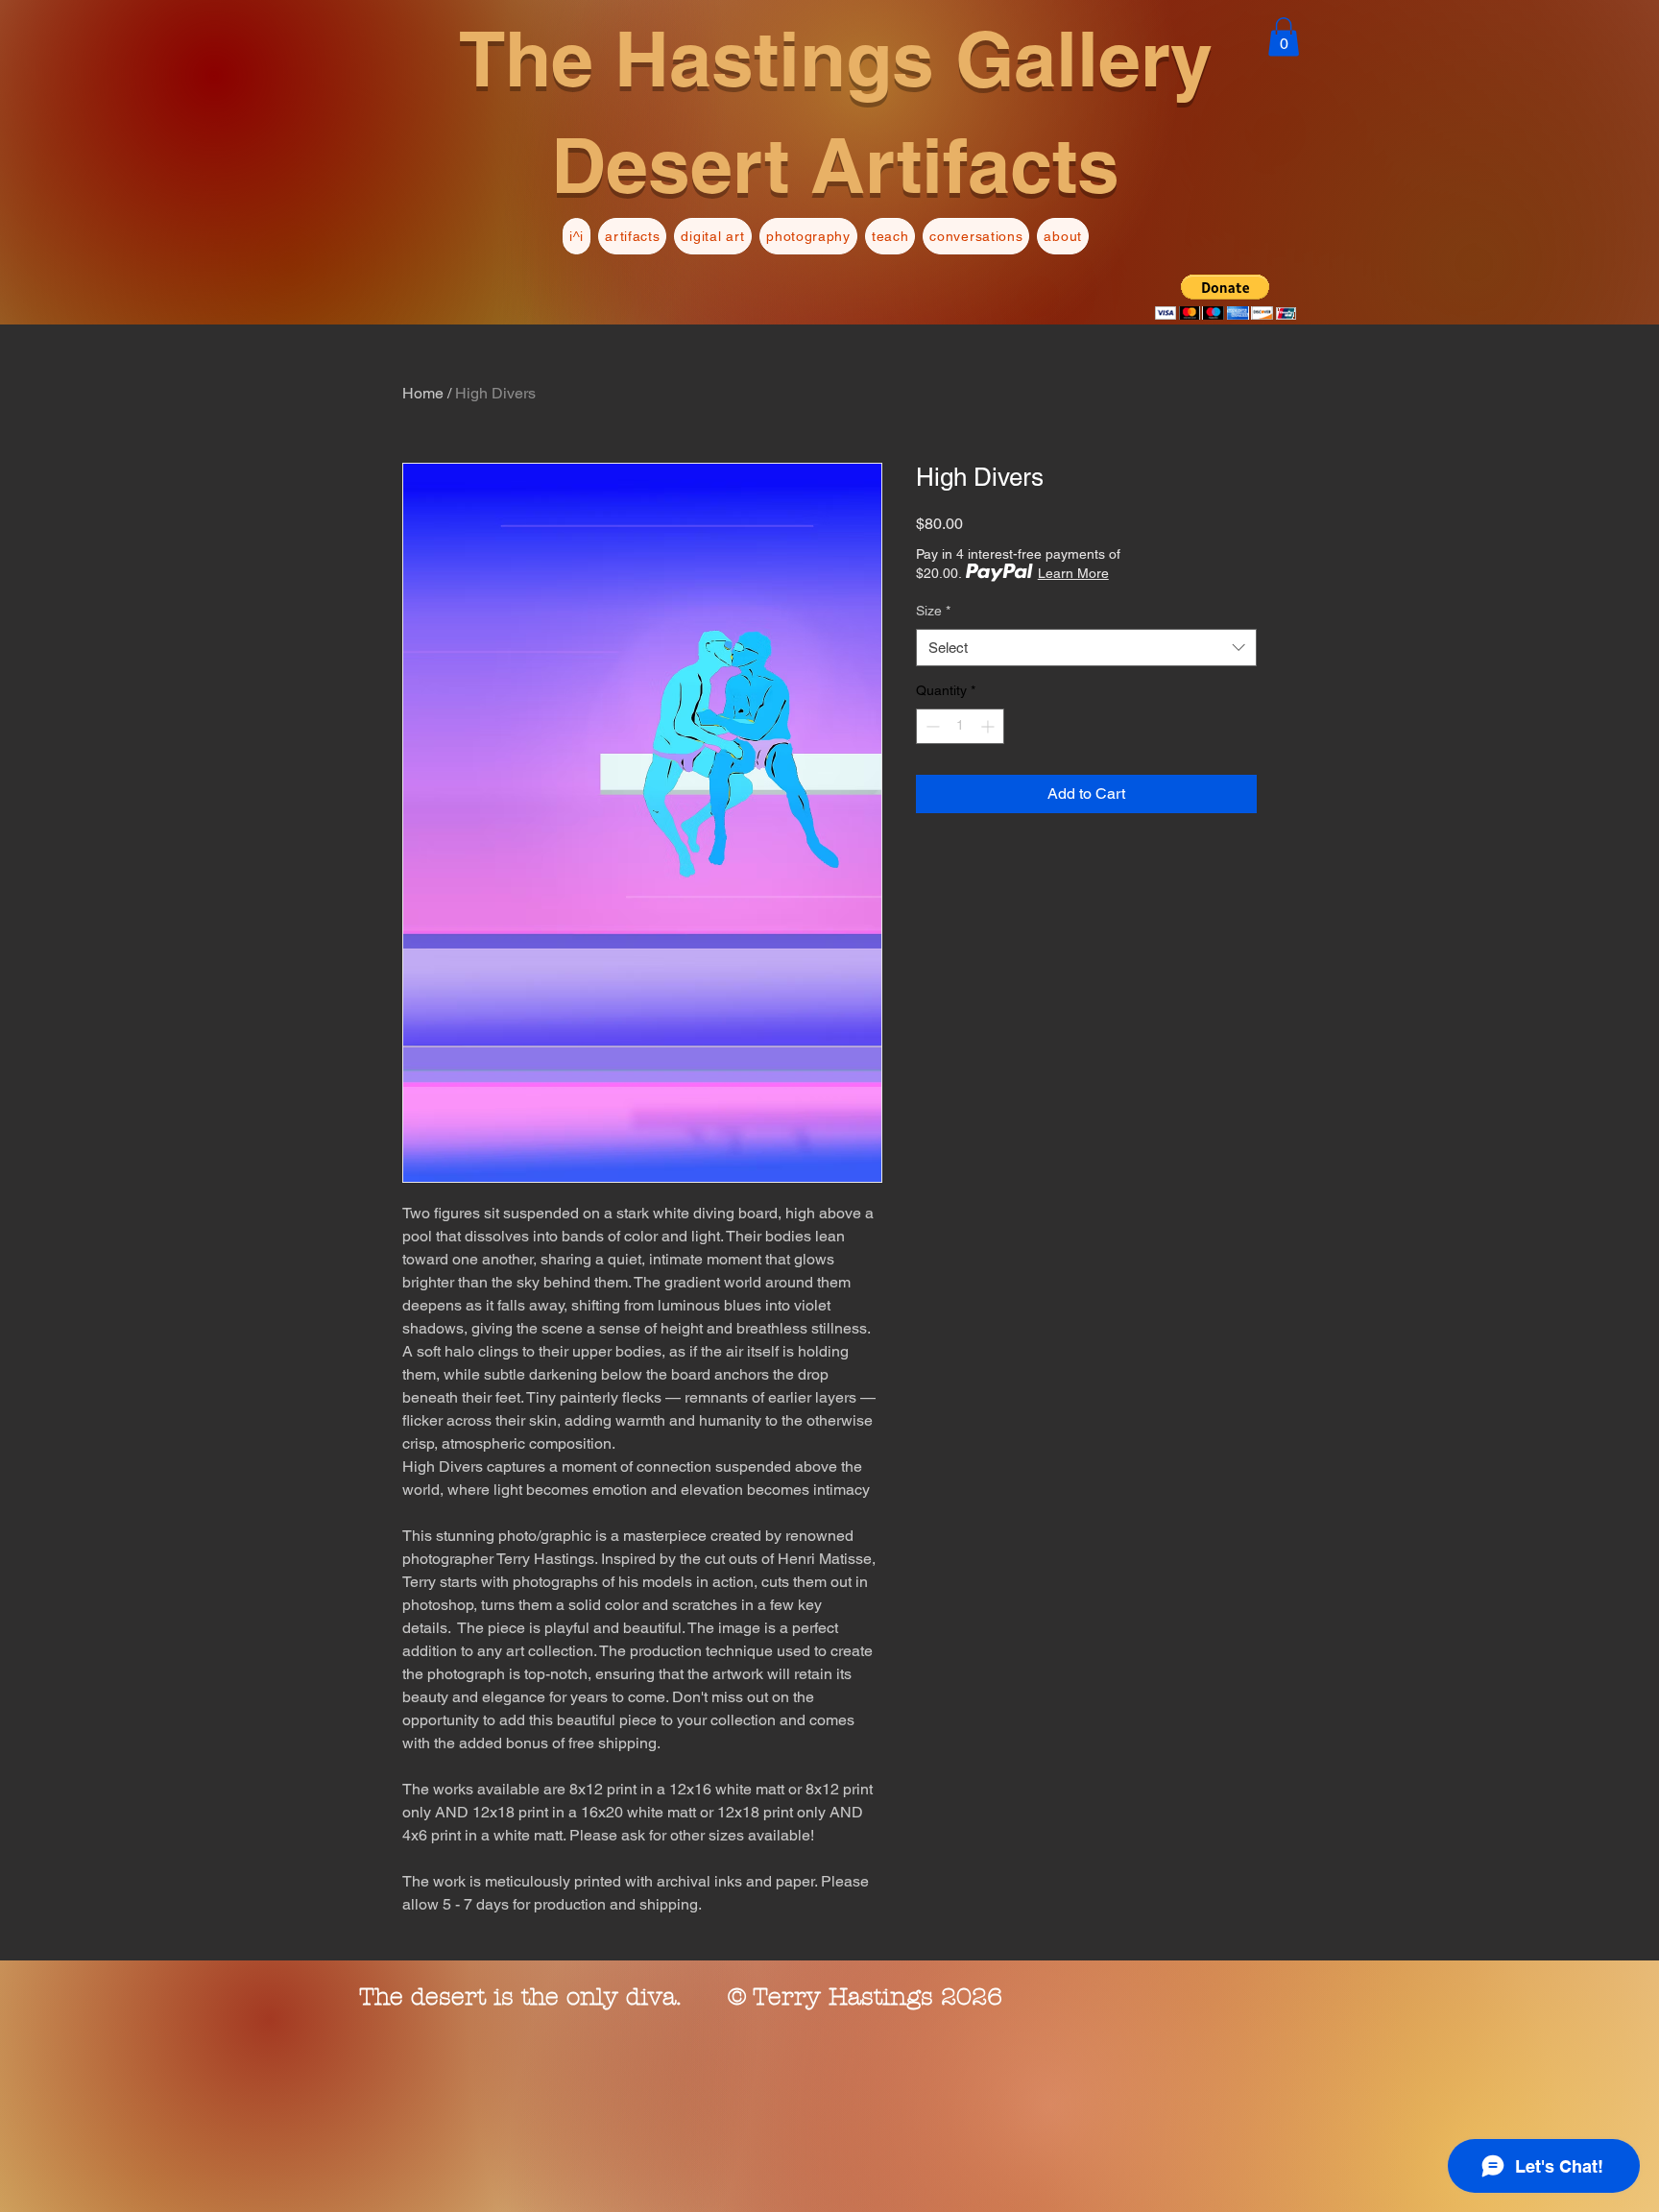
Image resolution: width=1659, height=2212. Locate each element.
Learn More (1073, 573)
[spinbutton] (960, 726)
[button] (1284, 37)
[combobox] (1086, 648)
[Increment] (989, 726)
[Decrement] (931, 726)
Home (423, 393)
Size (933, 611)
